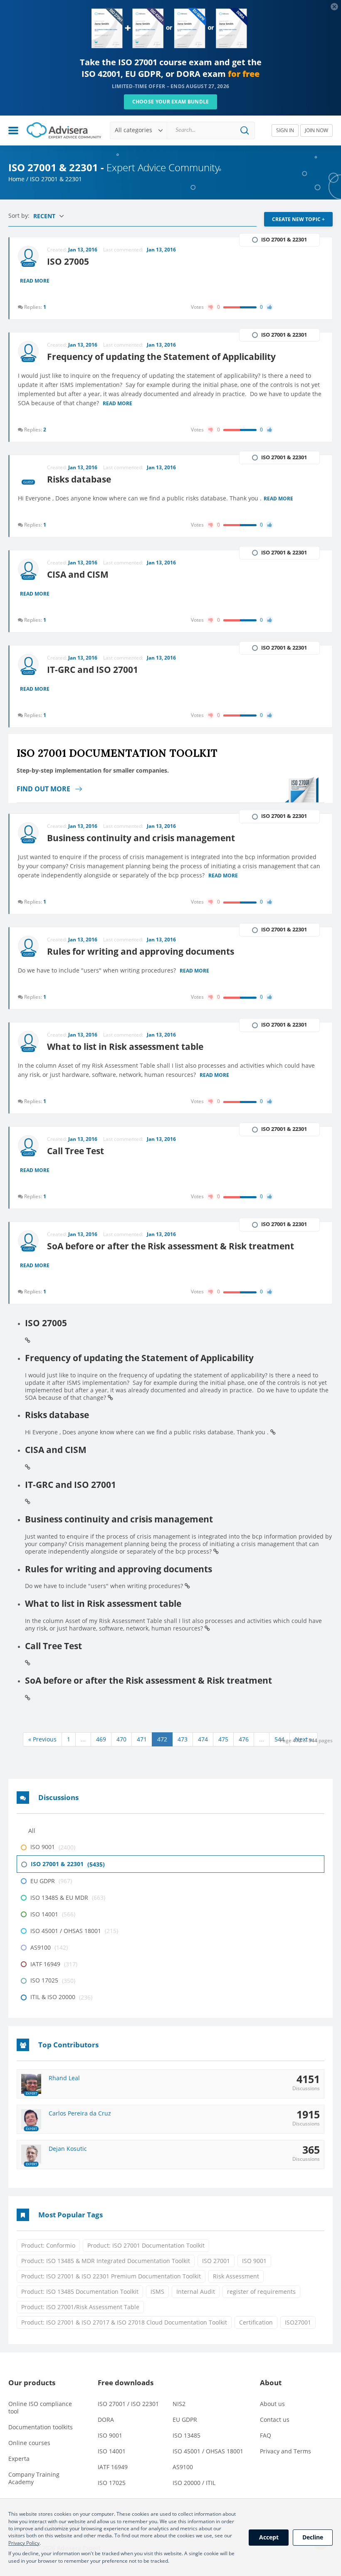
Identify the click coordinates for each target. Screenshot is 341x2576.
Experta (19, 2459)
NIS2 (179, 2404)
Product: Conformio (48, 2245)
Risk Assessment (236, 2276)
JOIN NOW (316, 130)
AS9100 (183, 2467)
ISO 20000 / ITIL (194, 2483)
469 (101, 1739)
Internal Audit (196, 2292)
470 (121, 1739)
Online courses (29, 2443)
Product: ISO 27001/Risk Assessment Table (80, 2307)
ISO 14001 (112, 2451)
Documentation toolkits (41, 2427)
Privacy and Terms (285, 2451)
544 (279, 1739)
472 (162, 1739)
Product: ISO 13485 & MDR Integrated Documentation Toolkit (106, 2261)
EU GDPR (185, 2420)
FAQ (266, 2435)
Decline (313, 2537)
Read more (35, 281)
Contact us (275, 2420)
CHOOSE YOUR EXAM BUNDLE (171, 102)
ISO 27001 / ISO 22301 (128, 2404)
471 (142, 1739)
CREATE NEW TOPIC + (298, 219)
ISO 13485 (187, 2435)
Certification (256, 2322)
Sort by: (20, 215)
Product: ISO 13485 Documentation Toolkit (80, 2292)
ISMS (157, 2292)
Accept (269, 2537)
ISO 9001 (254, 2261)
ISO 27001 (216, 2261)
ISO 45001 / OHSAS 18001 (208, 2451)
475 (223, 1739)
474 (203, 1739)
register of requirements (261, 2292)
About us (272, 2404)
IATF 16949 (113, 2467)
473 (183, 1739)
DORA (106, 2420)
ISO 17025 (112, 2483)
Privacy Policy (24, 2543)
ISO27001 (298, 2322)
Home (16, 179)
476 (244, 1739)
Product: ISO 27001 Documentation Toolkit (146, 2245)
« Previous (42, 1739)
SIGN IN (285, 130)
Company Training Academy (34, 2478)
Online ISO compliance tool (40, 2407)
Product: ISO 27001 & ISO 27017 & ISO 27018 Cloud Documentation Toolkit (124, 2322)
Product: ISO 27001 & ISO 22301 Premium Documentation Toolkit (111, 2276)
